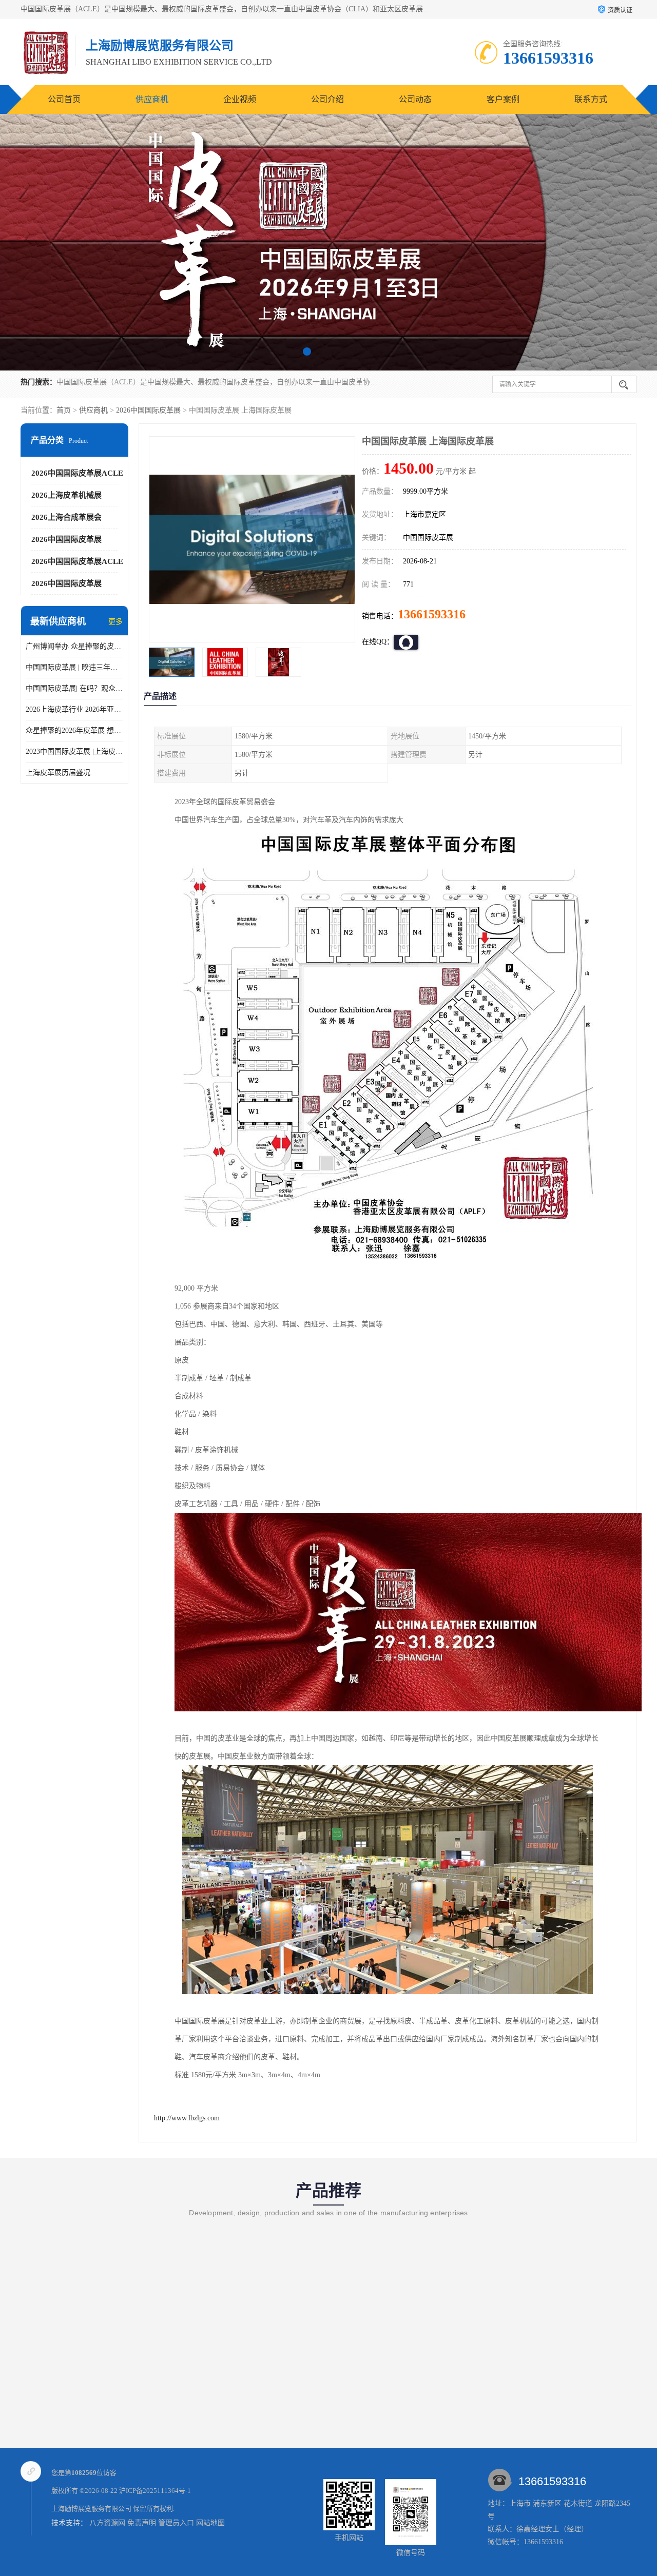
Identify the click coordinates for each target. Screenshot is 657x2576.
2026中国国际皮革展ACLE (77, 473)
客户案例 (503, 99)
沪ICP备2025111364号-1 (155, 2491)
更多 (115, 622)
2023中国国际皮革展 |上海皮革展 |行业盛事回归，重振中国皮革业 (74, 752)
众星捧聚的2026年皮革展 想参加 (74, 730)
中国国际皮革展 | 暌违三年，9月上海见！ (74, 667)
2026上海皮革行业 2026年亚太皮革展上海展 (74, 709)
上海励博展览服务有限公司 (91, 2509)
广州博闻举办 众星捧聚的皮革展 (74, 646)
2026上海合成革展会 (66, 517)
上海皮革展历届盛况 (58, 773)
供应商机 (152, 99)
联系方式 (591, 99)
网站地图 (210, 2523)
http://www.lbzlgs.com (187, 2118)
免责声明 (142, 2523)
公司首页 (64, 99)
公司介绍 (327, 99)
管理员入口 (176, 2523)
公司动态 (415, 99)
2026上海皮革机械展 (66, 495)
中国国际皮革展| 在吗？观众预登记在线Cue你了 (74, 688)
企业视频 (240, 99)
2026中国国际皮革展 (148, 410)
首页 (64, 410)
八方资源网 (107, 2523)
